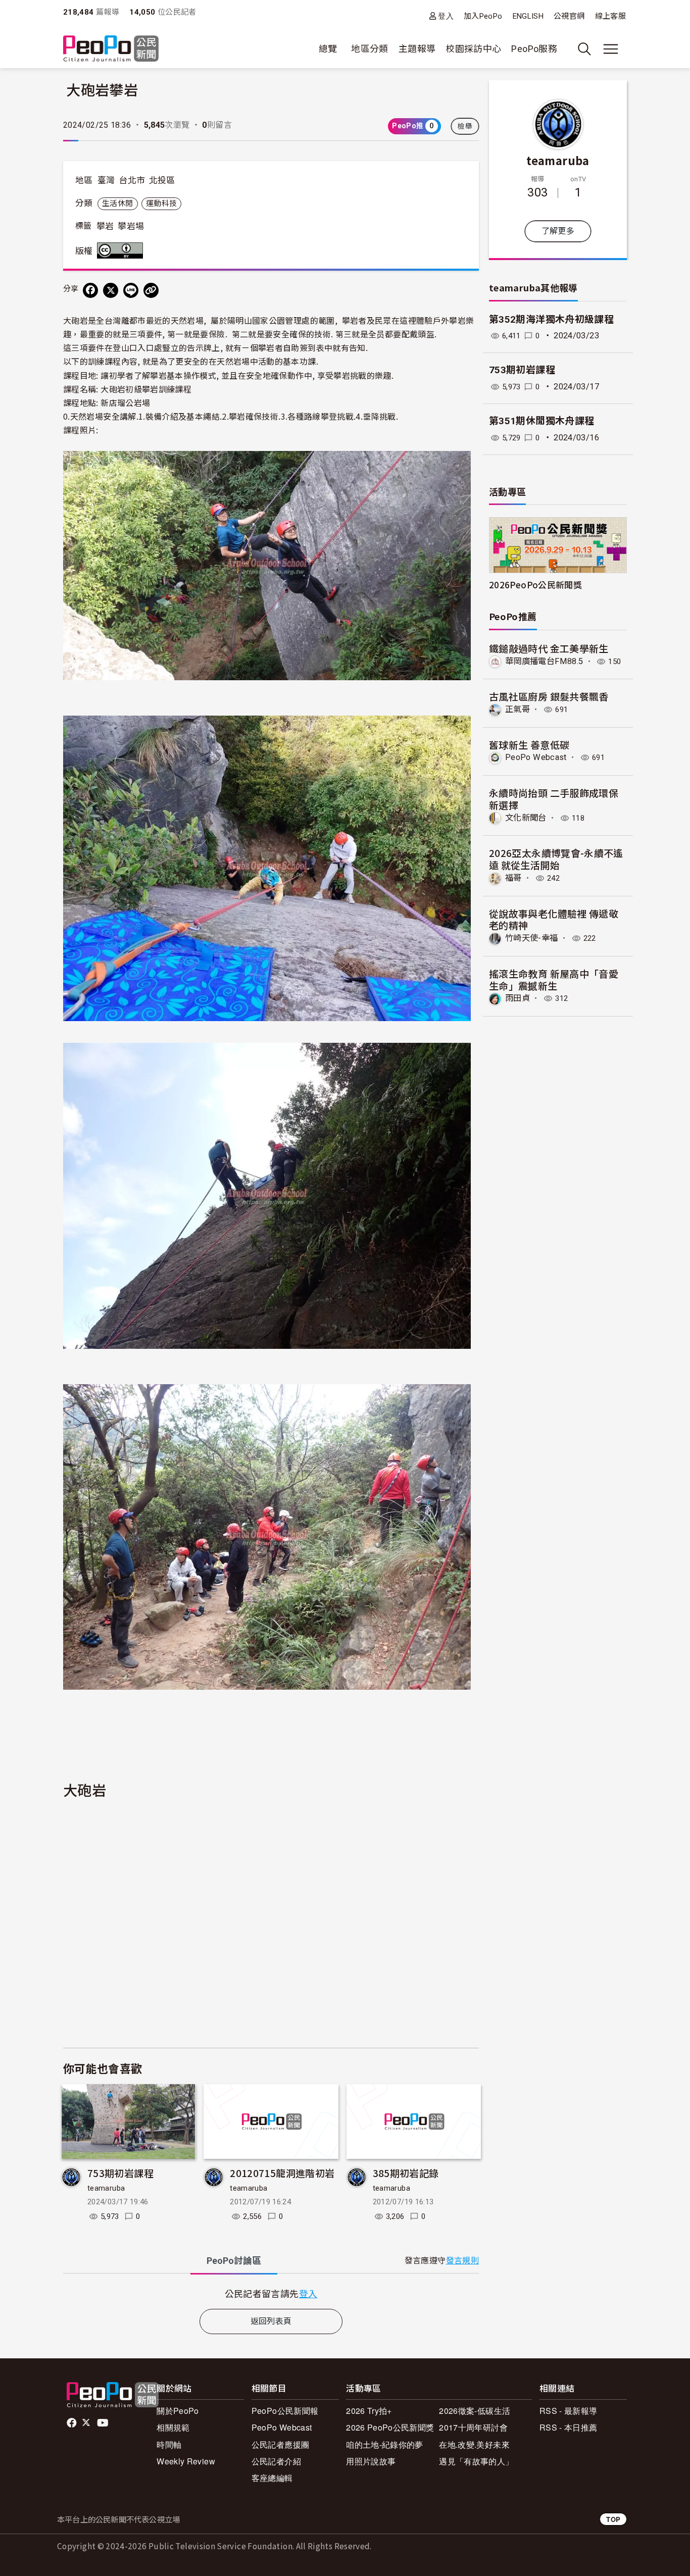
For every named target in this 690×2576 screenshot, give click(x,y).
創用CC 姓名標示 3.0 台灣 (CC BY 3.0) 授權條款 (122, 250)
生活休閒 (117, 204)
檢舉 (465, 126)
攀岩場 (131, 226)
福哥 (513, 878)
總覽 (328, 49)
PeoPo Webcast (536, 757)
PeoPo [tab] (234, 2261)
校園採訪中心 (473, 49)
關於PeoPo (178, 2411)
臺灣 (106, 180)
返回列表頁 (271, 2321)
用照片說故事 (371, 2461)
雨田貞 (517, 998)
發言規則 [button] (462, 2261)
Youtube (104, 2423)
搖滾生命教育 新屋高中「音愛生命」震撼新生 (554, 979)
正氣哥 (517, 709)
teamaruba (106, 2188)
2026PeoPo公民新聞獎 (535, 585)
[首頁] (111, 49)
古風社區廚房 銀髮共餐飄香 (549, 696)
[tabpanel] (271, 2293)
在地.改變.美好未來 (474, 2444)
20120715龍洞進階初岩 (282, 2173)
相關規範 (173, 2427)
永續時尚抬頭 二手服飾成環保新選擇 (554, 799)
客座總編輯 (272, 2478)
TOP (613, 2519)
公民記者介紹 (276, 2461)
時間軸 (169, 2444)
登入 (446, 16)
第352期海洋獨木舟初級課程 (551, 319)
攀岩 (105, 226)
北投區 (162, 180)
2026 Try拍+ (369, 2411)
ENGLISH (528, 16)
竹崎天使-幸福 (532, 938)
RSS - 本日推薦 (569, 2427)
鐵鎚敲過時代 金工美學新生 (549, 648)
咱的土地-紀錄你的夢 (385, 2444)
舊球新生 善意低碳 (529, 745)
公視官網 (569, 16)
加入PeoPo (483, 16)
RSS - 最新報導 (569, 2411)
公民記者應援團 (281, 2444)
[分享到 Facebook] (90, 290)
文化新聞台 (526, 818)
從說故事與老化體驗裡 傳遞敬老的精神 (554, 919)
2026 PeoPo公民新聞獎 (390, 2427)
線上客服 (610, 16)
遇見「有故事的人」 (476, 2461)
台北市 (132, 180)
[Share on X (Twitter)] (111, 290)
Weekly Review (186, 2461)
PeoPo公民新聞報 (285, 2411)
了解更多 (558, 231)
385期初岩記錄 (406, 2173)
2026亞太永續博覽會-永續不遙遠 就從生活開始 (556, 859)
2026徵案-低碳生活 (475, 2411)
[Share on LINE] (131, 290)
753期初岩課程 (120, 2173)
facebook (72, 2423)
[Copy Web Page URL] (151, 290)
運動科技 (161, 204)
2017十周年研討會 (473, 2427)
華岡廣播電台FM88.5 (544, 661)
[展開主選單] (611, 49)
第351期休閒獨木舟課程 (541, 421)
